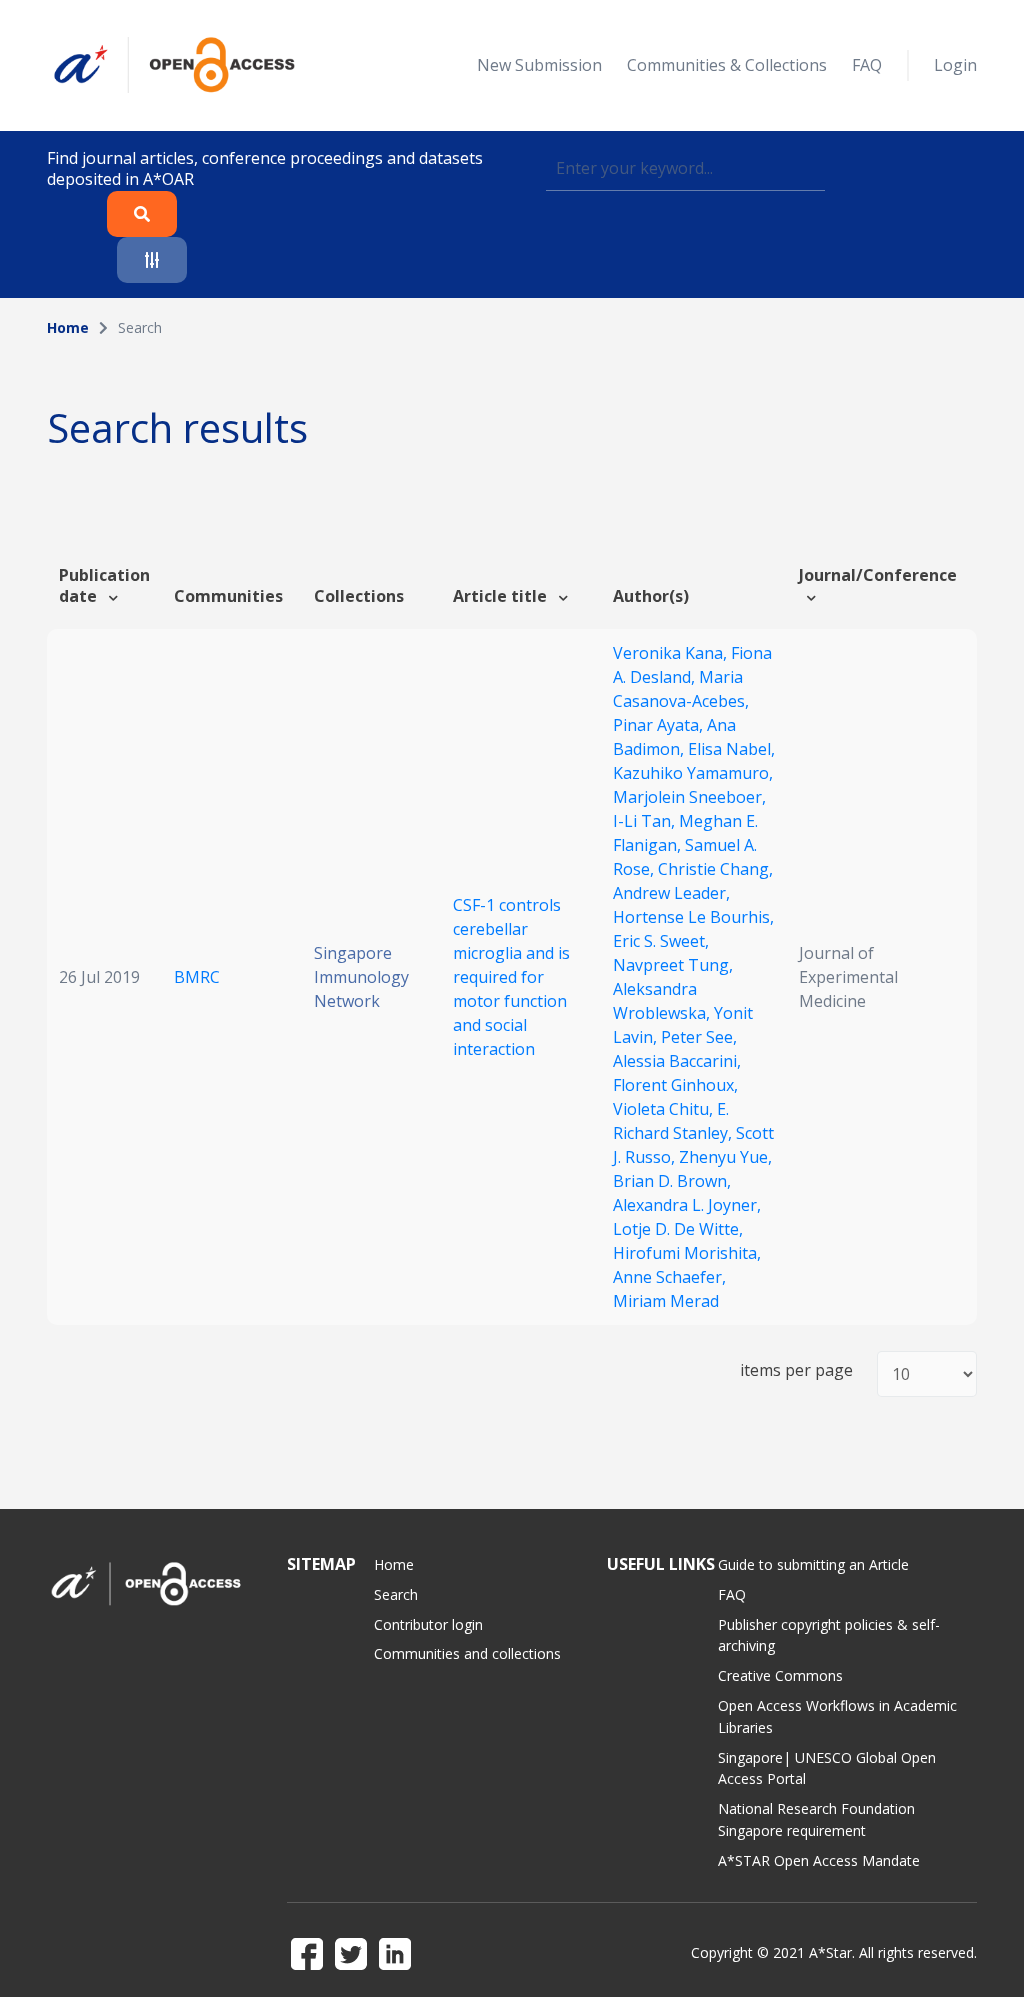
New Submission (539, 65)
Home (68, 327)
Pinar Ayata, (660, 725)
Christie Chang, (715, 869)
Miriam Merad (666, 1301)
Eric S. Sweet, (661, 941)
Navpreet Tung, (673, 965)
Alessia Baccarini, (677, 1061)
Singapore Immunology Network (361, 977)
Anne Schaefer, (669, 1277)
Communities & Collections (727, 65)
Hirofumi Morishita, (687, 1253)
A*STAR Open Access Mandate (819, 1860)
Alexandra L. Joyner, (687, 1205)
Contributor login (428, 1624)
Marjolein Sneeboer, (689, 797)
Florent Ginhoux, (675, 1085)
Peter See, (699, 1037)
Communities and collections (467, 1653)
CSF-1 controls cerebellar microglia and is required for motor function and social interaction (511, 977)
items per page (796, 1370)
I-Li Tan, (646, 821)
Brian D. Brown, (672, 1181)
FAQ (867, 65)
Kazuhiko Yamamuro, (693, 773)
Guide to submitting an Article (813, 1564)
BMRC (197, 977)
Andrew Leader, (671, 893)
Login (955, 65)
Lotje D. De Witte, (678, 1229)
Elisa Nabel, (731, 749)
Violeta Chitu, (665, 1109)
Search (396, 1594)
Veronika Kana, (672, 653)
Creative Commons (780, 1675)
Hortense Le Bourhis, (693, 917)
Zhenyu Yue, (725, 1157)
